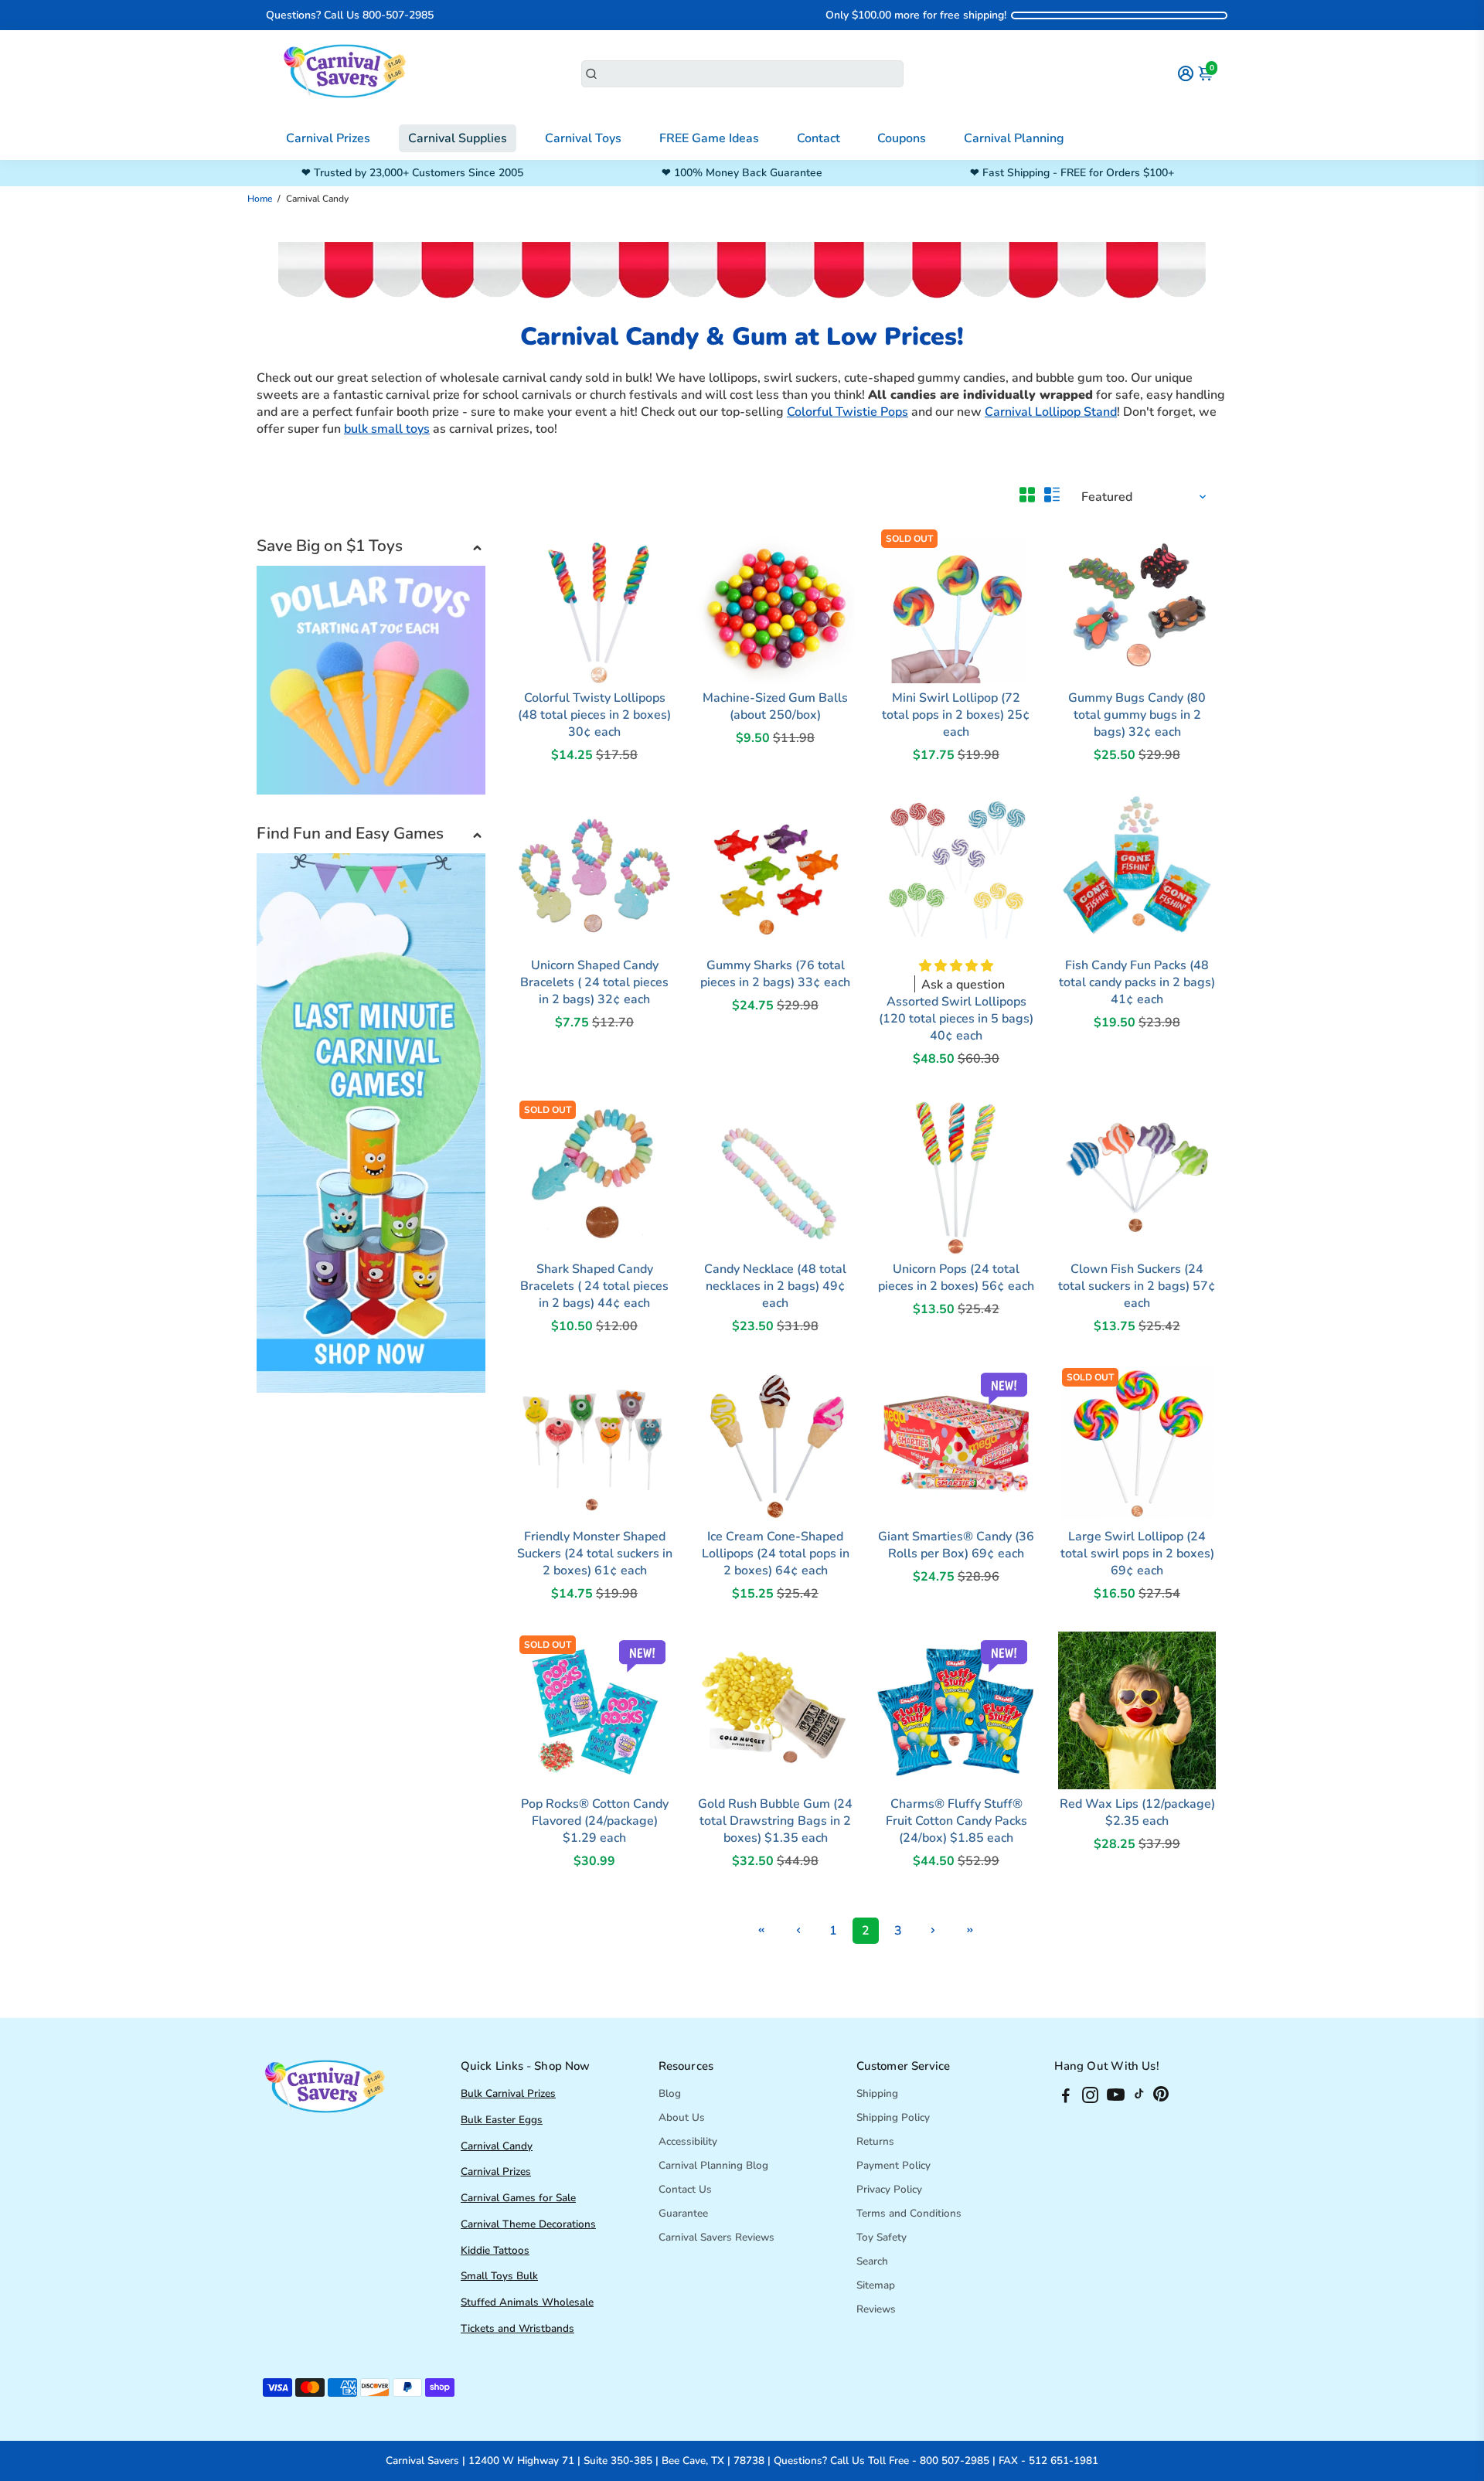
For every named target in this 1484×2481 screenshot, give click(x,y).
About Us (682, 2117)
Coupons (902, 138)
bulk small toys (387, 429)
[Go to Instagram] (1090, 2098)
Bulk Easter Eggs (502, 2120)
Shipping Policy (893, 2117)
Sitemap (876, 2285)
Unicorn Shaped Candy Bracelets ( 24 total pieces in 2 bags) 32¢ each (594, 982)
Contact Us (685, 2189)
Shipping (877, 2093)
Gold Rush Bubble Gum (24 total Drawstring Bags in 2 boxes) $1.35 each (775, 1821)
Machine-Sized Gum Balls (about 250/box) (775, 706)
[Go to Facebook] (1066, 2098)
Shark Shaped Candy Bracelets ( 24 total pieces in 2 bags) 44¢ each (594, 1286)
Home (260, 199)
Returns (875, 2141)
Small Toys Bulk (499, 2276)
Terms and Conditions (909, 2213)
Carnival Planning (1014, 138)
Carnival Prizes (328, 138)
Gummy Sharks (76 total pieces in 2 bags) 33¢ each (775, 974)
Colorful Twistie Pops (848, 412)
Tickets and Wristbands (517, 2328)
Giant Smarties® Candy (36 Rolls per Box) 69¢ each (956, 1545)
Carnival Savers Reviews (716, 2237)
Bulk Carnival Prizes (508, 2093)
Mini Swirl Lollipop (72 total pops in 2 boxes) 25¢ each (956, 715)
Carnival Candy (497, 2146)
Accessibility (688, 2141)
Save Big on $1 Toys (330, 546)
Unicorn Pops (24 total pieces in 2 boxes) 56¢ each (956, 1278)
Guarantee (683, 2213)
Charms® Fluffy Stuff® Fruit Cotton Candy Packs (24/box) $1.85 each (956, 1821)
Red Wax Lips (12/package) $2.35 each (1137, 1812)
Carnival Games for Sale (518, 2198)
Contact (819, 138)
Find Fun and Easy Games (350, 833)
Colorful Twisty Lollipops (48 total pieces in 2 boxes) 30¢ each (594, 715)
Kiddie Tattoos (495, 2250)
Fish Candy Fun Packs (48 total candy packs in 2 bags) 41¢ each (1137, 982)
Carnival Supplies (458, 138)
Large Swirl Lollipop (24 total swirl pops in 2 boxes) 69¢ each (1137, 1554)
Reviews (876, 2309)
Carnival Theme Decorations (528, 2224)
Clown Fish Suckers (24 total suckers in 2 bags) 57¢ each (1137, 1286)
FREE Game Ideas (709, 138)
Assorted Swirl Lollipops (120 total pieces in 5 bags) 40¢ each (956, 1019)
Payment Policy (893, 2165)
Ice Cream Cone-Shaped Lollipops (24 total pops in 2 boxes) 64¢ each (776, 1554)
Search (872, 2261)
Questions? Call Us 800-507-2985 (350, 15)
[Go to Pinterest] (1161, 2098)
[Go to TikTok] (1139, 2098)
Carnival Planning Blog (713, 2165)
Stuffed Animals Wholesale (527, 2302)
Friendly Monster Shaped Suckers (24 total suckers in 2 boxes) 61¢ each (595, 1554)
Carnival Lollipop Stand (1051, 412)
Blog (670, 2093)
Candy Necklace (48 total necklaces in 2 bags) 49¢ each (775, 1286)
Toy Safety (882, 2237)
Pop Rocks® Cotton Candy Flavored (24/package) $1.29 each (595, 1821)
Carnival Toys (583, 138)
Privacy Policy (889, 2189)
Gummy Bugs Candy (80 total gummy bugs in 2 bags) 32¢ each (1137, 715)
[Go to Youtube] (1116, 2098)
